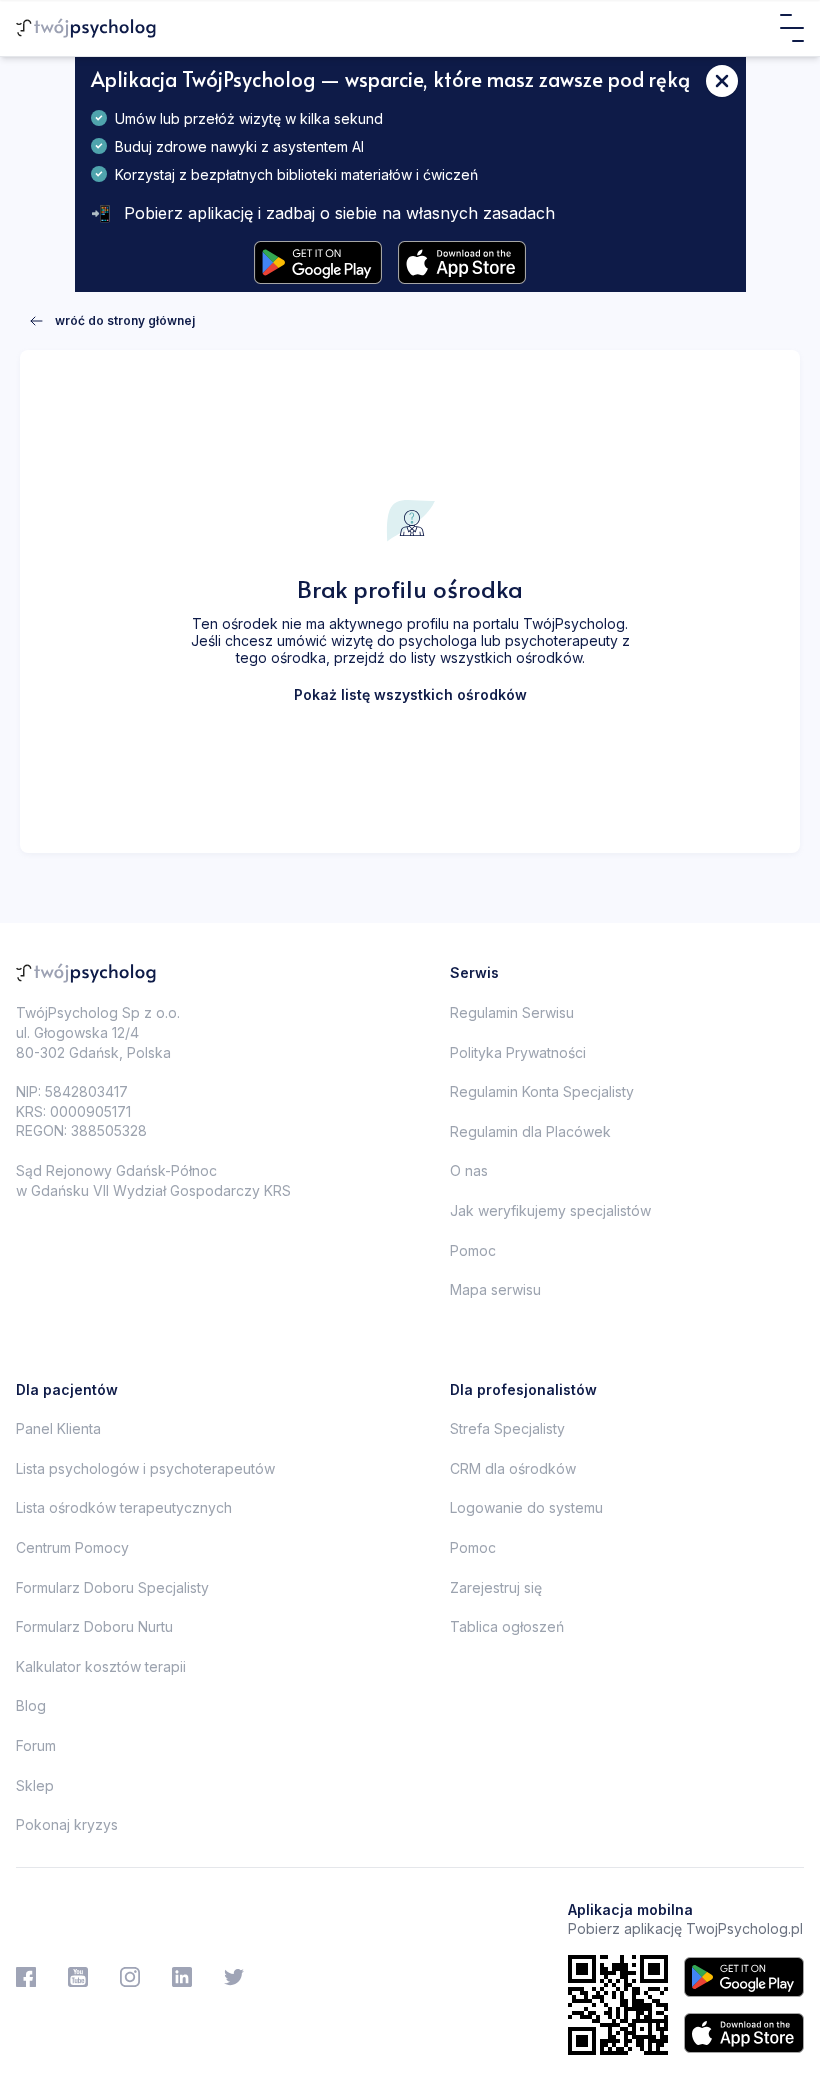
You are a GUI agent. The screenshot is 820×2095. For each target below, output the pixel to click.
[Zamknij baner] (722, 81)
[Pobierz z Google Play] (318, 262)
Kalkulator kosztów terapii (101, 1666)
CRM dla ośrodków (513, 1468)
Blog (31, 1705)
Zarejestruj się (496, 1587)
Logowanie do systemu (526, 1507)
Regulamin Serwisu (512, 1012)
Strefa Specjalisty (507, 1428)
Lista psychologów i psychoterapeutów (145, 1468)
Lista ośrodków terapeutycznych (124, 1507)
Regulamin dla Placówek (530, 1131)
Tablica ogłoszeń (507, 1626)
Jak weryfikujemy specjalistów (550, 1210)
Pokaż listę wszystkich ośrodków (410, 694)
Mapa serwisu (495, 1289)
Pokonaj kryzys (67, 1824)
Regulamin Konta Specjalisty (542, 1091)
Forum (36, 1745)
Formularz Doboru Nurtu (94, 1626)
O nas (469, 1170)
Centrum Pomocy (72, 1547)
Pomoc (473, 1250)
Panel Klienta (58, 1428)
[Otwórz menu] (792, 28)
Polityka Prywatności (518, 1052)
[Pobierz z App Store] (462, 262)
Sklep (35, 1785)
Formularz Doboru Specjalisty (112, 1587)
